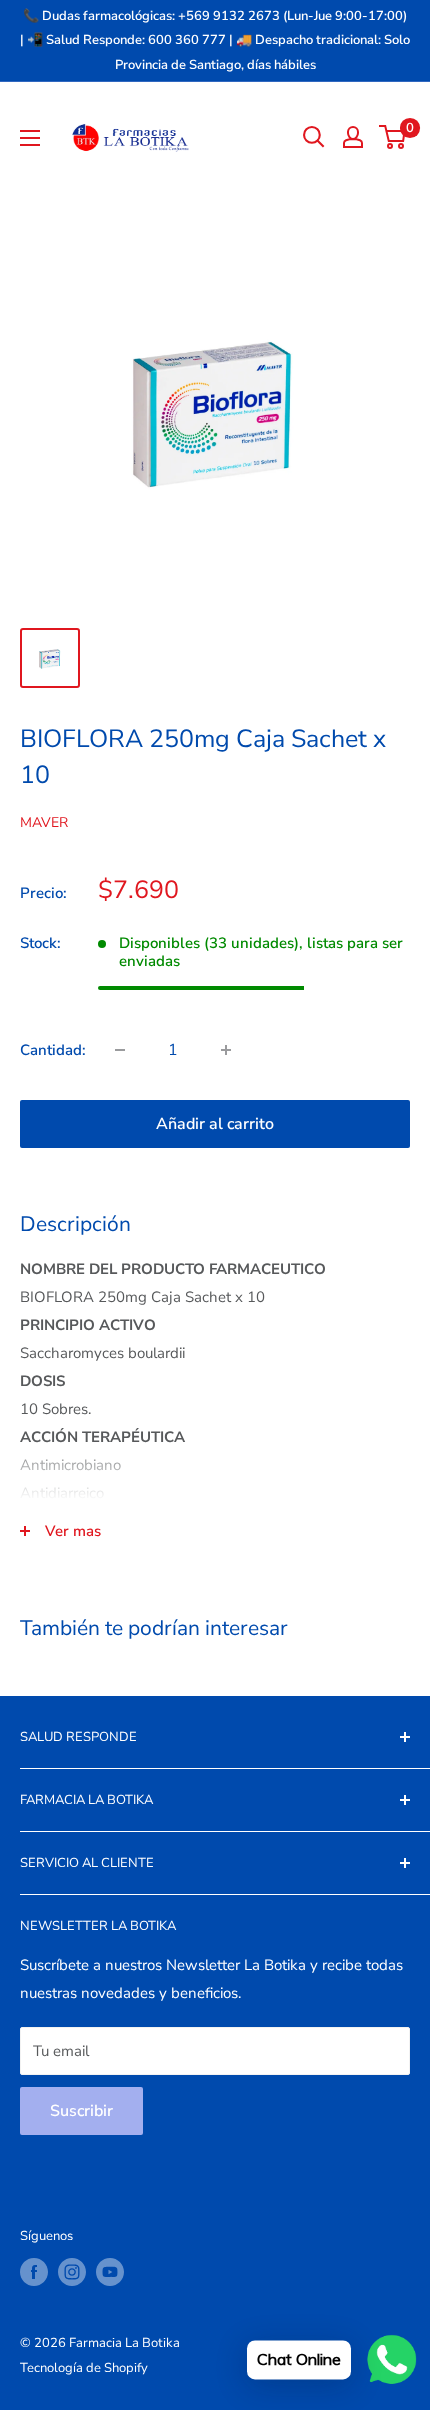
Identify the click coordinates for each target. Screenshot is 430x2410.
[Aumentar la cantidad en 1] (226, 1050)
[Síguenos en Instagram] (72, 2272)
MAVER (44, 822)
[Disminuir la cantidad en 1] (120, 1050)
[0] (393, 137)
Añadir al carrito (215, 1124)
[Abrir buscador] (314, 137)
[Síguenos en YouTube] (110, 2272)
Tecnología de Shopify (84, 2368)
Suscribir (81, 2111)
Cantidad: (53, 1050)
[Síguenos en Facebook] (34, 2272)
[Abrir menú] (30, 138)
